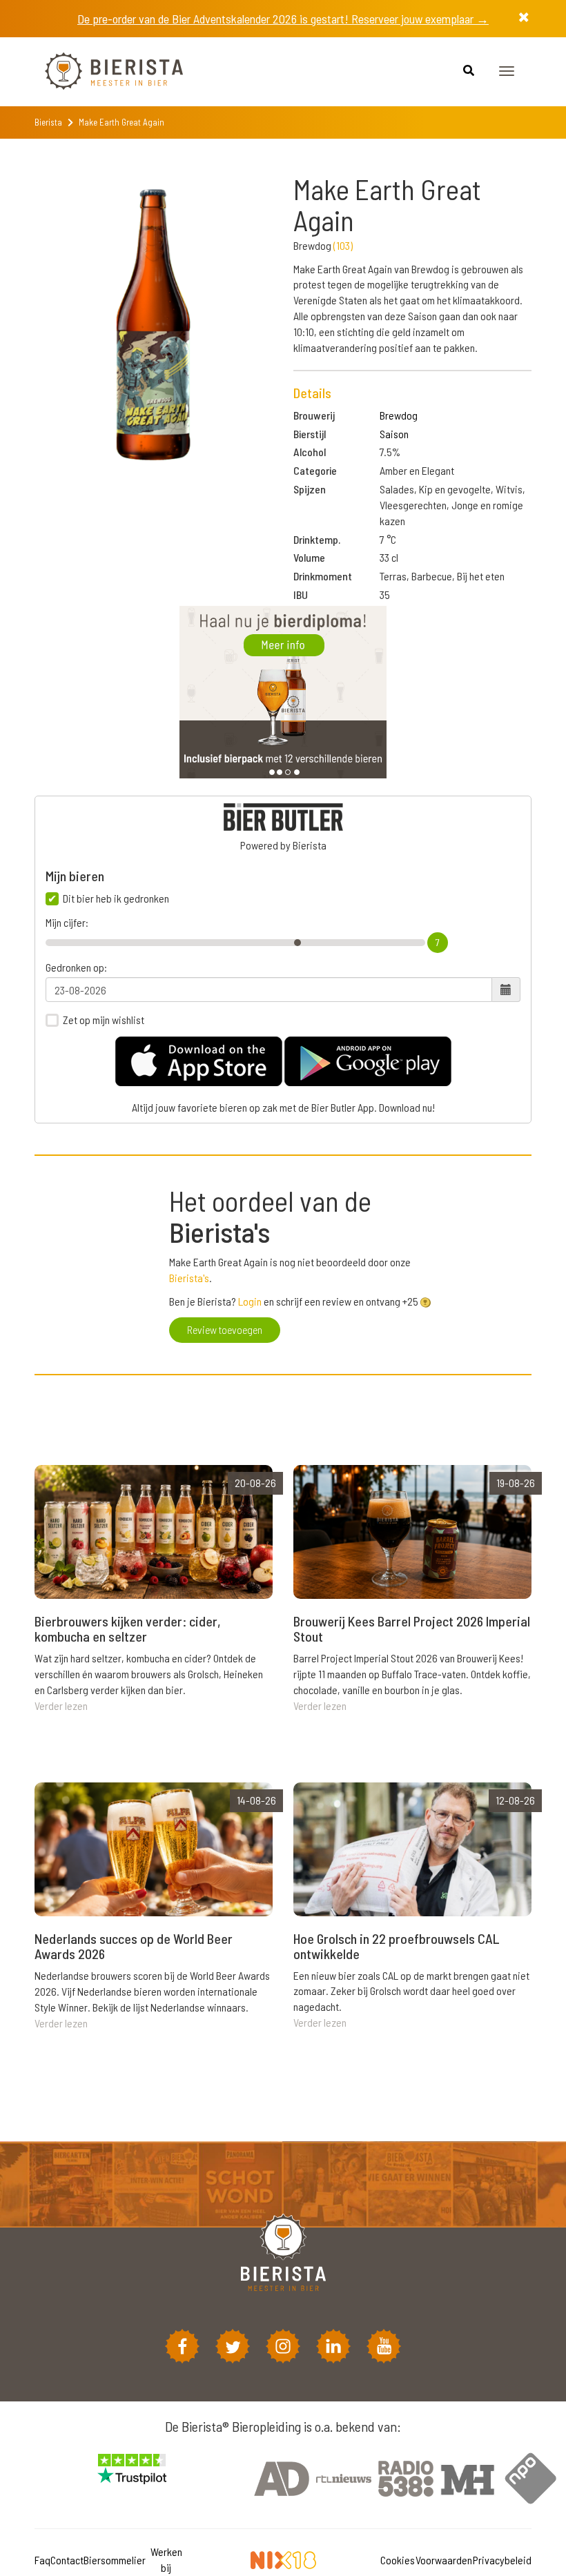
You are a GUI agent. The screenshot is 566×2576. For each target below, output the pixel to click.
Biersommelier (115, 2560)
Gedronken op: (76, 967)
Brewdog (399, 415)
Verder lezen (61, 1705)
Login (250, 1301)
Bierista (48, 122)
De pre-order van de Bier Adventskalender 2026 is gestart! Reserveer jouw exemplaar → (283, 19)
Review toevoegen (225, 1329)
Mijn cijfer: (67, 923)
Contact (67, 2560)
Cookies (398, 2560)
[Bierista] (104, 72)
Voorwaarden (444, 2560)
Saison (394, 434)
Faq (42, 2560)
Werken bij (166, 2559)
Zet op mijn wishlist (104, 1020)
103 (343, 245)
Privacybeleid (502, 2560)
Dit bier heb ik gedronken (116, 898)
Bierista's (189, 1278)
